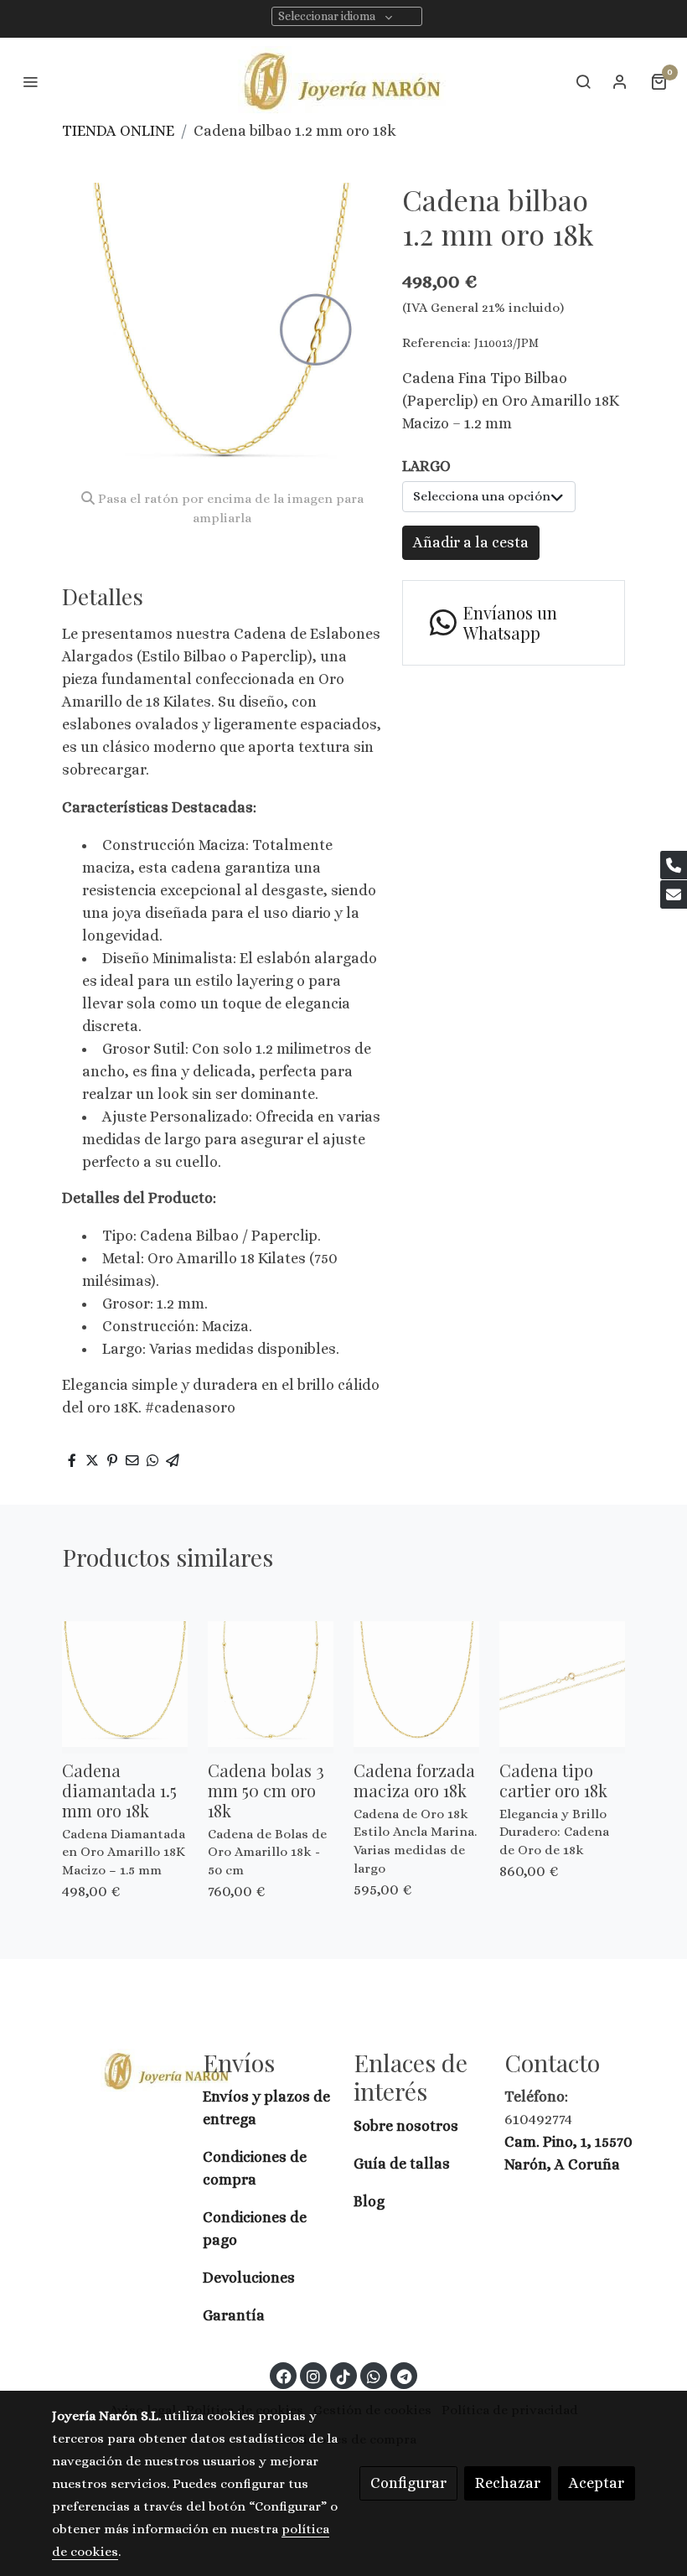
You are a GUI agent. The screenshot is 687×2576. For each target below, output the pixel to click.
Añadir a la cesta (471, 542)
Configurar (408, 2483)
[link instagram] (313, 2376)
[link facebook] (284, 2376)
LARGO (426, 466)
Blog (369, 2201)
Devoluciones (249, 2278)
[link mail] (674, 894)
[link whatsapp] (374, 2376)
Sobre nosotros (408, 2126)
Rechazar (508, 2483)
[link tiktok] (343, 2376)
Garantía (234, 2315)
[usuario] (620, 81)
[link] (344, 81)
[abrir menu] (30, 81)
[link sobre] (117, 2071)
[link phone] (674, 865)
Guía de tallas (402, 2164)
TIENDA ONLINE (118, 131)
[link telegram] (404, 2376)
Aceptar (597, 2483)
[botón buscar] (583, 81)
